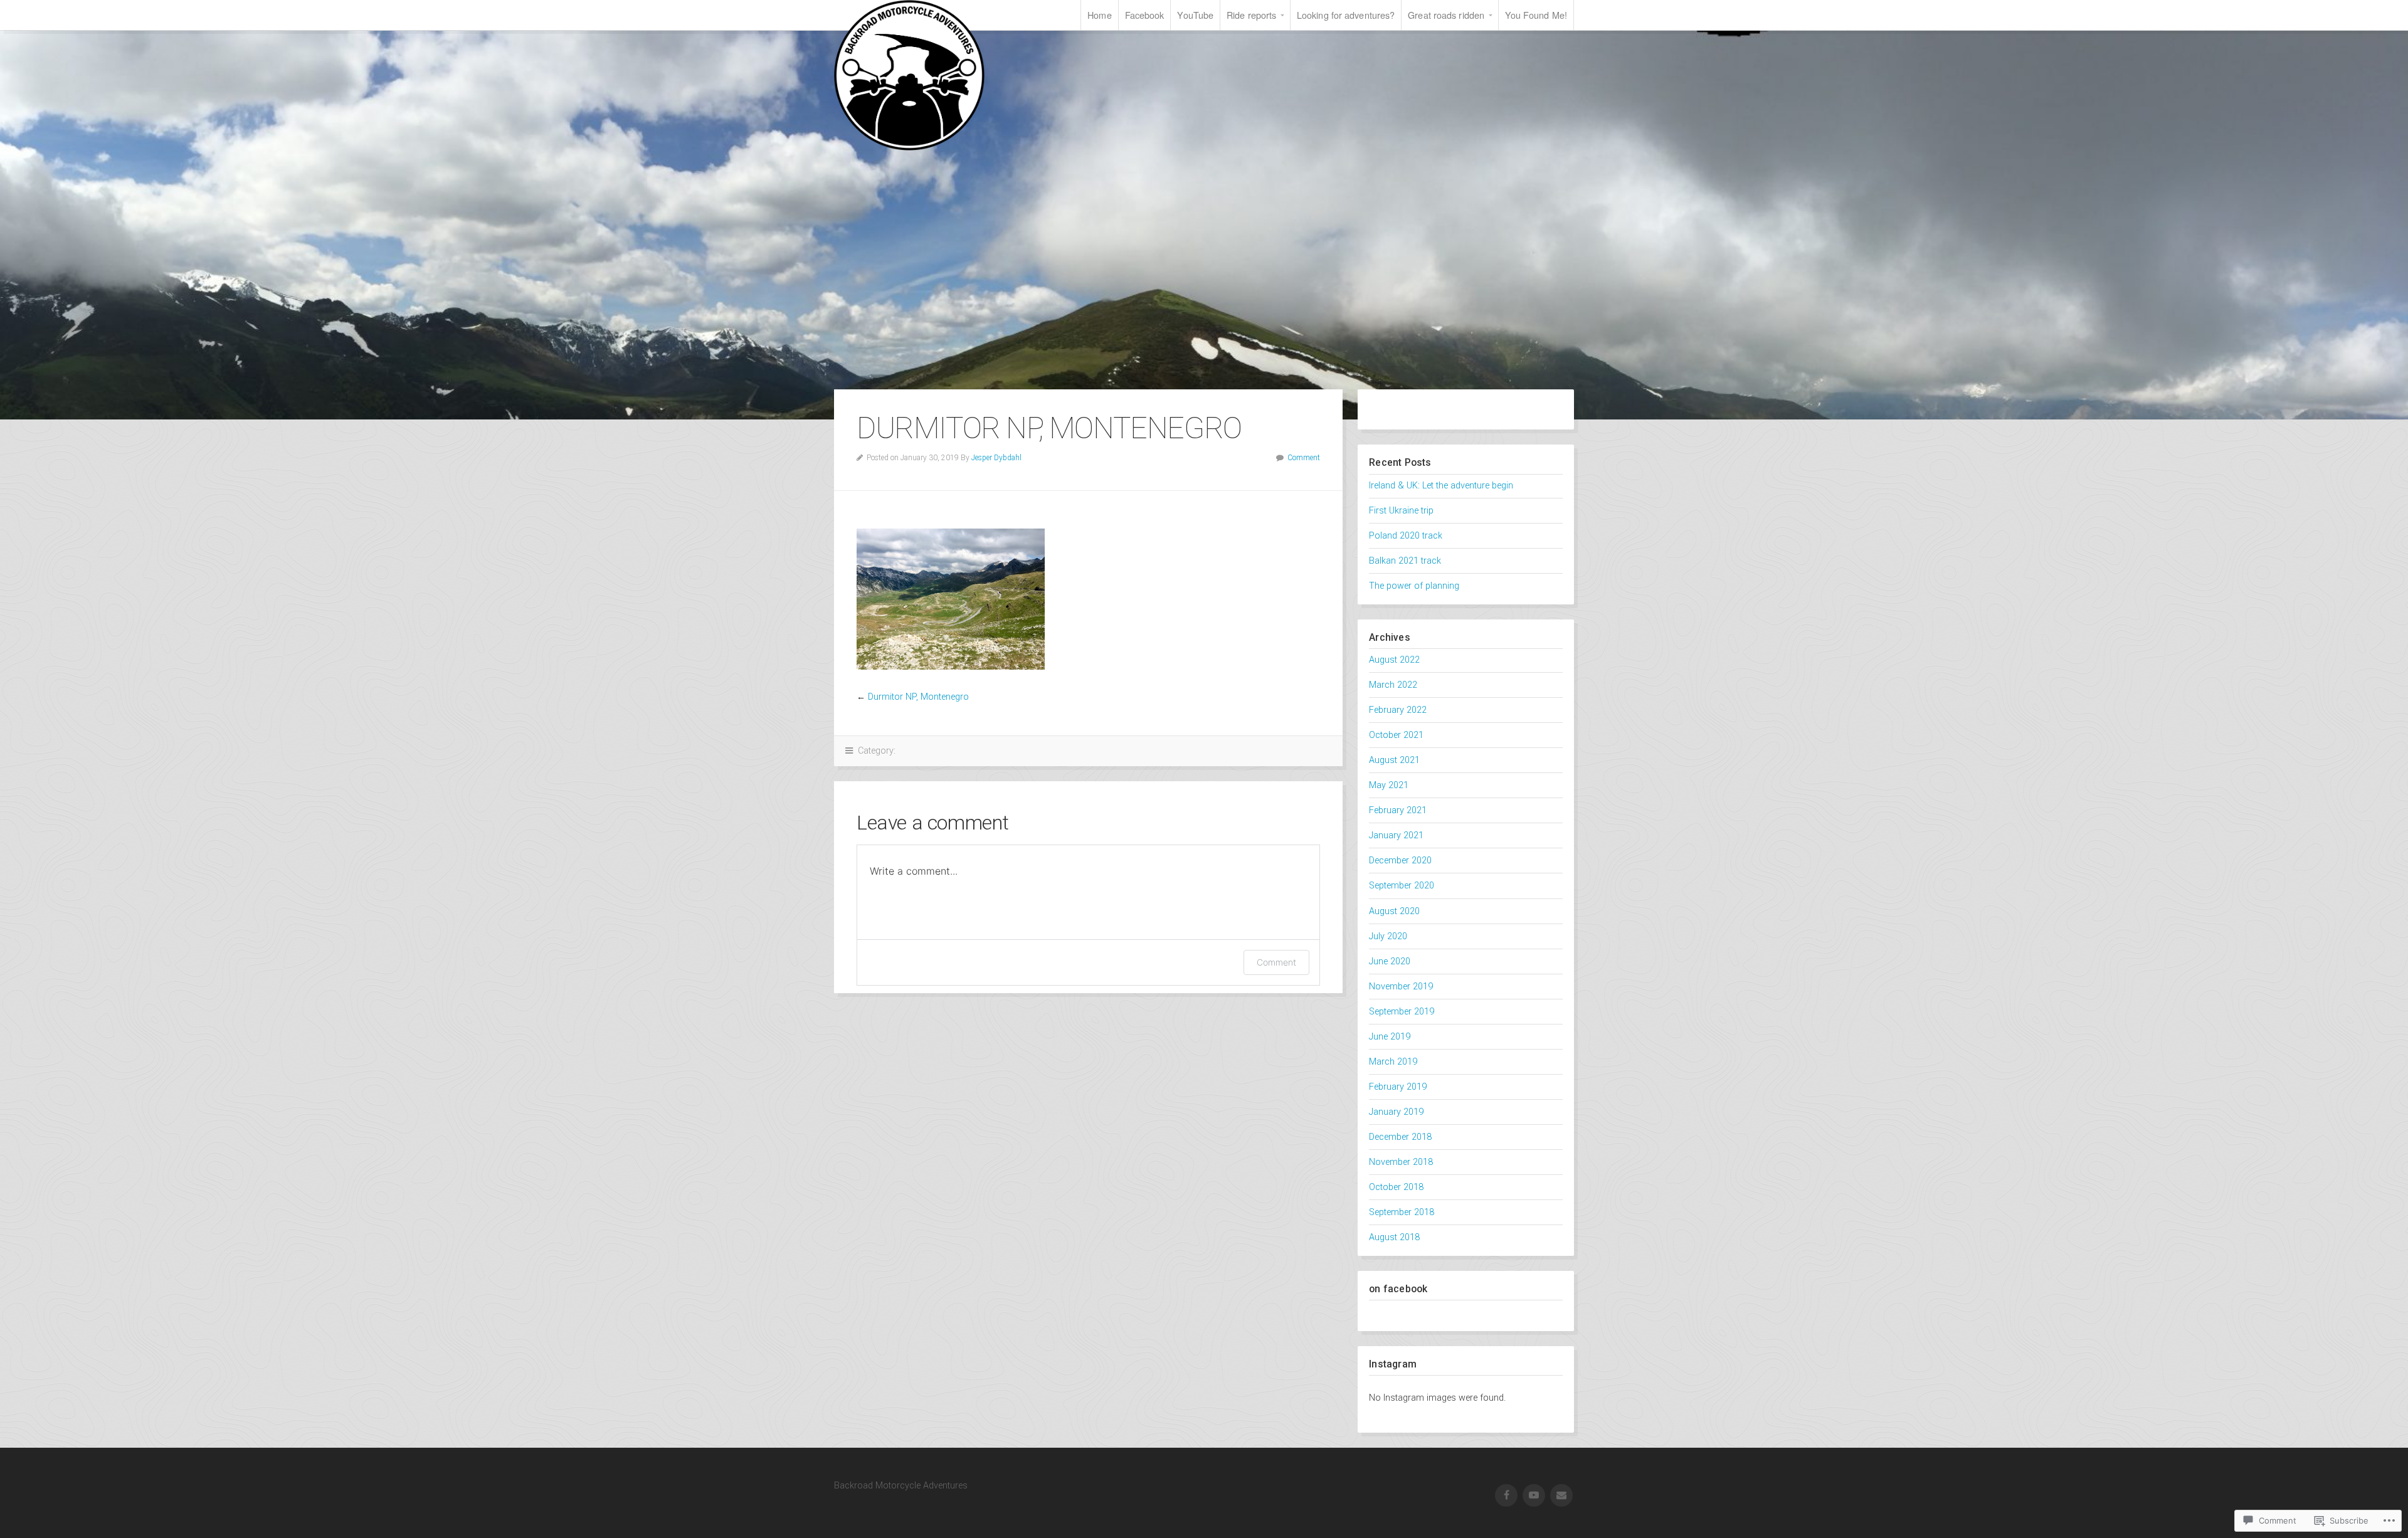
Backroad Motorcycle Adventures (909, 75)
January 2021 (1396, 835)
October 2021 (1396, 735)
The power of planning (1414, 586)
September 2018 (1402, 1212)
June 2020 (1390, 961)
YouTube (1195, 15)
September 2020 (1402, 886)
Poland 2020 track (1406, 536)
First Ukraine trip (1401, 511)
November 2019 (1401, 987)
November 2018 (1401, 1162)
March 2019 (1393, 1062)
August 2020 (1394, 911)
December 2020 (1400, 861)
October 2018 (1396, 1187)
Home (1099, 15)
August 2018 (1394, 1237)
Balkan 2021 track (1405, 561)
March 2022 (1393, 685)
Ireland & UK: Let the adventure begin (1441, 486)
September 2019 (1402, 1012)
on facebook (1398, 1289)
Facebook (1145, 15)
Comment (1304, 458)
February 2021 (1398, 810)
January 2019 (1396, 1112)
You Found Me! (1536, 15)
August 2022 (1394, 660)
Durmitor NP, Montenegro (918, 697)
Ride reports (1251, 15)
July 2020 (1388, 936)
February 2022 (1398, 710)
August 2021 (1394, 760)
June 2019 (1390, 1037)
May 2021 (1389, 785)
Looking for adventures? (1346, 15)
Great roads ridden (1446, 15)
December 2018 (1400, 1137)
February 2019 (1398, 1087)
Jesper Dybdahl (996, 458)
